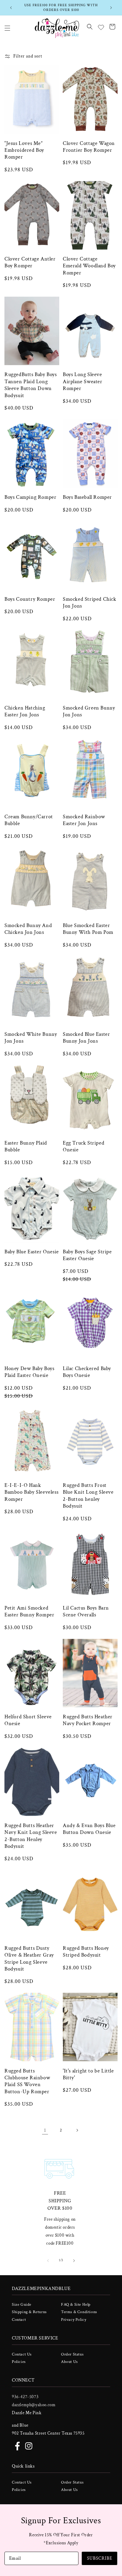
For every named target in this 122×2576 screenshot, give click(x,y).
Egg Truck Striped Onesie (84, 1146)
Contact (19, 2320)
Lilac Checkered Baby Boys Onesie (87, 1372)
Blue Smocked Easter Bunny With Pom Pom (88, 929)
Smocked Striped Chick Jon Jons (90, 603)
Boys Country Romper (30, 599)
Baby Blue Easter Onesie (32, 1252)
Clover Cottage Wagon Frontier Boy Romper (89, 147)
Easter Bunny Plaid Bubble (26, 1146)
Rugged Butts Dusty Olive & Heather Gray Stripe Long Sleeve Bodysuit (29, 1959)
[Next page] (77, 2130)
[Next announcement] (111, 8)
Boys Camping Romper (30, 497)
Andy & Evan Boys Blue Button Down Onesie (89, 1829)
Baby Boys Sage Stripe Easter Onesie (87, 1255)
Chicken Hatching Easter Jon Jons (25, 711)
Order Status (72, 2354)
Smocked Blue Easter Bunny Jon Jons (86, 1038)
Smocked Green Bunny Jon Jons (89, 711)
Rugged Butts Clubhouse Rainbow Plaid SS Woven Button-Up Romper (27, 2081)
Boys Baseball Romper (87, 497)
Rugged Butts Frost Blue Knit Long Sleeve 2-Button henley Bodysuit (88, 1496)
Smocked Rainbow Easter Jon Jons (84, 820)
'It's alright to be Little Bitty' (88, 2074)
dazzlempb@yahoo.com (34, 2405)
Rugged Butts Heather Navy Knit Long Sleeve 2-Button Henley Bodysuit (31, 1836)
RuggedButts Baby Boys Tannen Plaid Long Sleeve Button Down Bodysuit (31, 385)
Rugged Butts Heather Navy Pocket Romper (88, 1720)
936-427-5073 (25, 2397)
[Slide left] (48, 2261)
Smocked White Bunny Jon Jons (31, 1038)
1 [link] (45, 2130)
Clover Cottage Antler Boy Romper (30, 262)
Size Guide (22, 2305)
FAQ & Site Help (76, 2305)
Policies (19, 2362)
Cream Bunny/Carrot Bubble (29, 820)
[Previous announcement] (11, 8)
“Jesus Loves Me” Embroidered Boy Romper (24, 150)
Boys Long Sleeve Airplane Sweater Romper (83, 381)
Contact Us (22, 2354)
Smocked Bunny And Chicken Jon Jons (28, 929)
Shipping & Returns (29, 2312)
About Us (69, 2362)
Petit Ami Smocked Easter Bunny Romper (29, 1611)
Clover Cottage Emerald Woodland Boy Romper (89, 266)
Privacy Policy (74, 2320)
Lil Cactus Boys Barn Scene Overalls (86, 1611)
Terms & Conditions (79, 2312)
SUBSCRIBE (100, 2558)
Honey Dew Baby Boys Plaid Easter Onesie (29, 1372)
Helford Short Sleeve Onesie (28, 1720)
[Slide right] (74, 2261)
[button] (7, 28)
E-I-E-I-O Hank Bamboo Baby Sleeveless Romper (31, 1492)
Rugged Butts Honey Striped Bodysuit (86, 1952)
